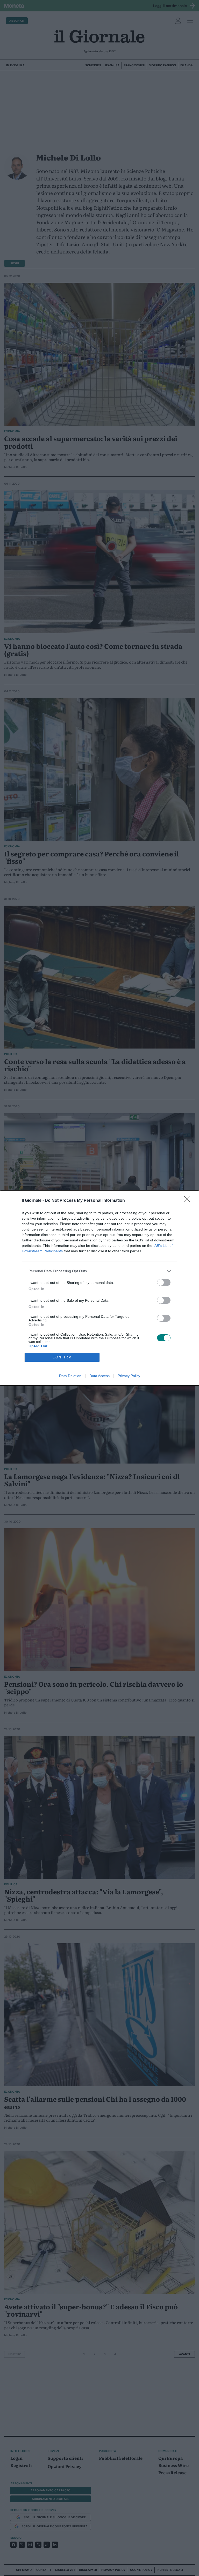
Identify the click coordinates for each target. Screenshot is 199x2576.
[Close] (189, 1201)
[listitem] (99, 1271)
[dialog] (99, 1288)
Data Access (99, 1376)
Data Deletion (70, 1376)
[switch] (164, 1282)
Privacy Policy (129, 1376)
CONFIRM (62, 1357)
